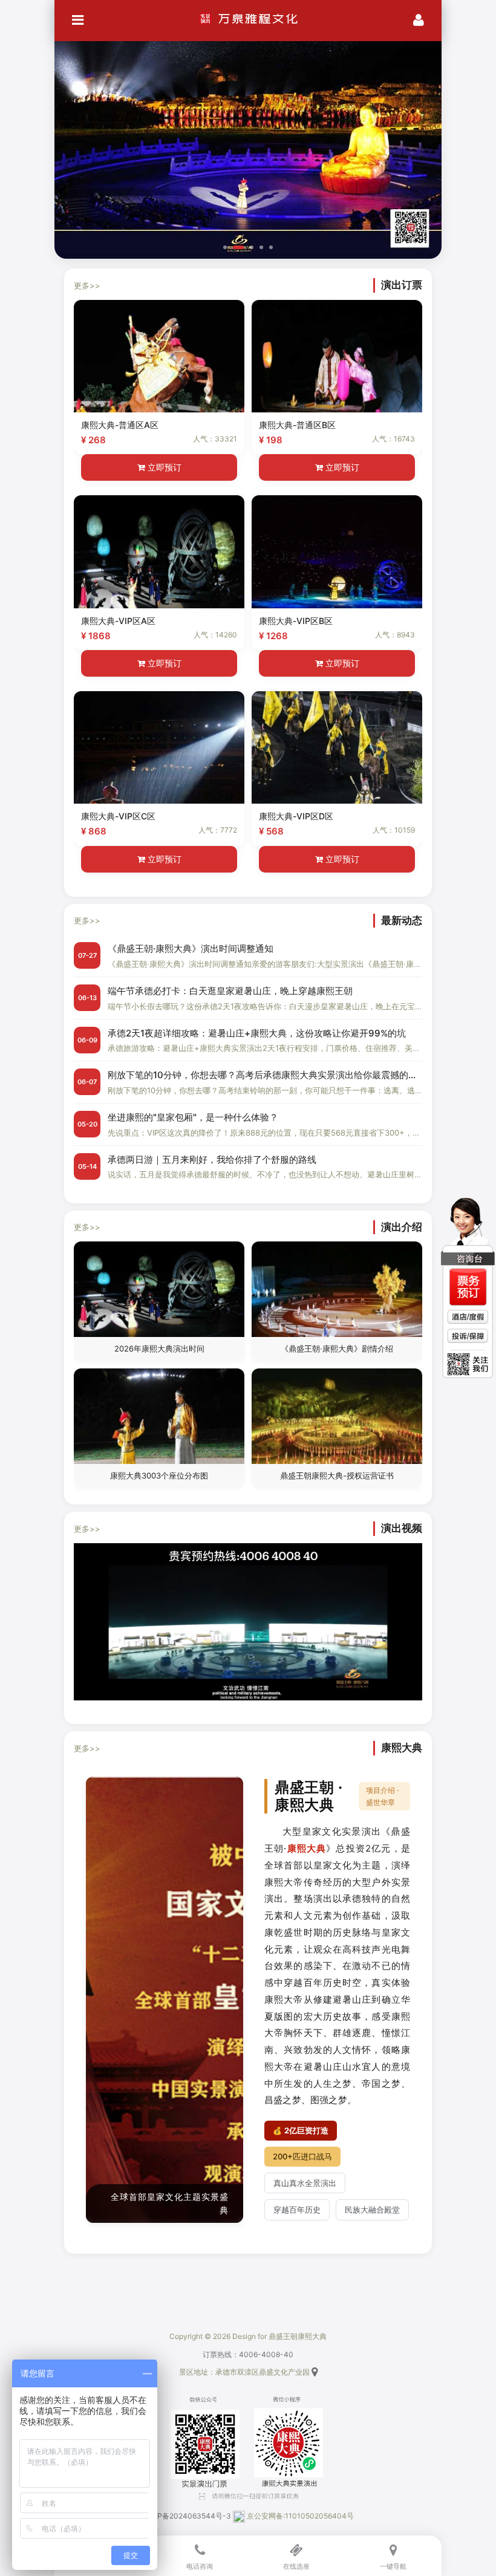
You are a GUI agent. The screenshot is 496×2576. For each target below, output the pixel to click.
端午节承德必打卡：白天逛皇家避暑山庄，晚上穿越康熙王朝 (230, 991)
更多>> (87, 285)
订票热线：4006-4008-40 (248, 2354)
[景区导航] (315, 2372)
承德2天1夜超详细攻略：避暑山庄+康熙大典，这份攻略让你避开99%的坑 (257, 1033)
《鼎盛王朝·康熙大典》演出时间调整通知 (191, 948)
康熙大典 (307, 1848)
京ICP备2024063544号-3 (187, 2516)
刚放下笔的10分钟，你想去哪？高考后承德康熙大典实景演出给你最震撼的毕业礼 (265, 1075)
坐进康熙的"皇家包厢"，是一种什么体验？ (193, 1117)
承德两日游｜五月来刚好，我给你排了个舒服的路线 (212, 1160)
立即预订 (163, 467)
